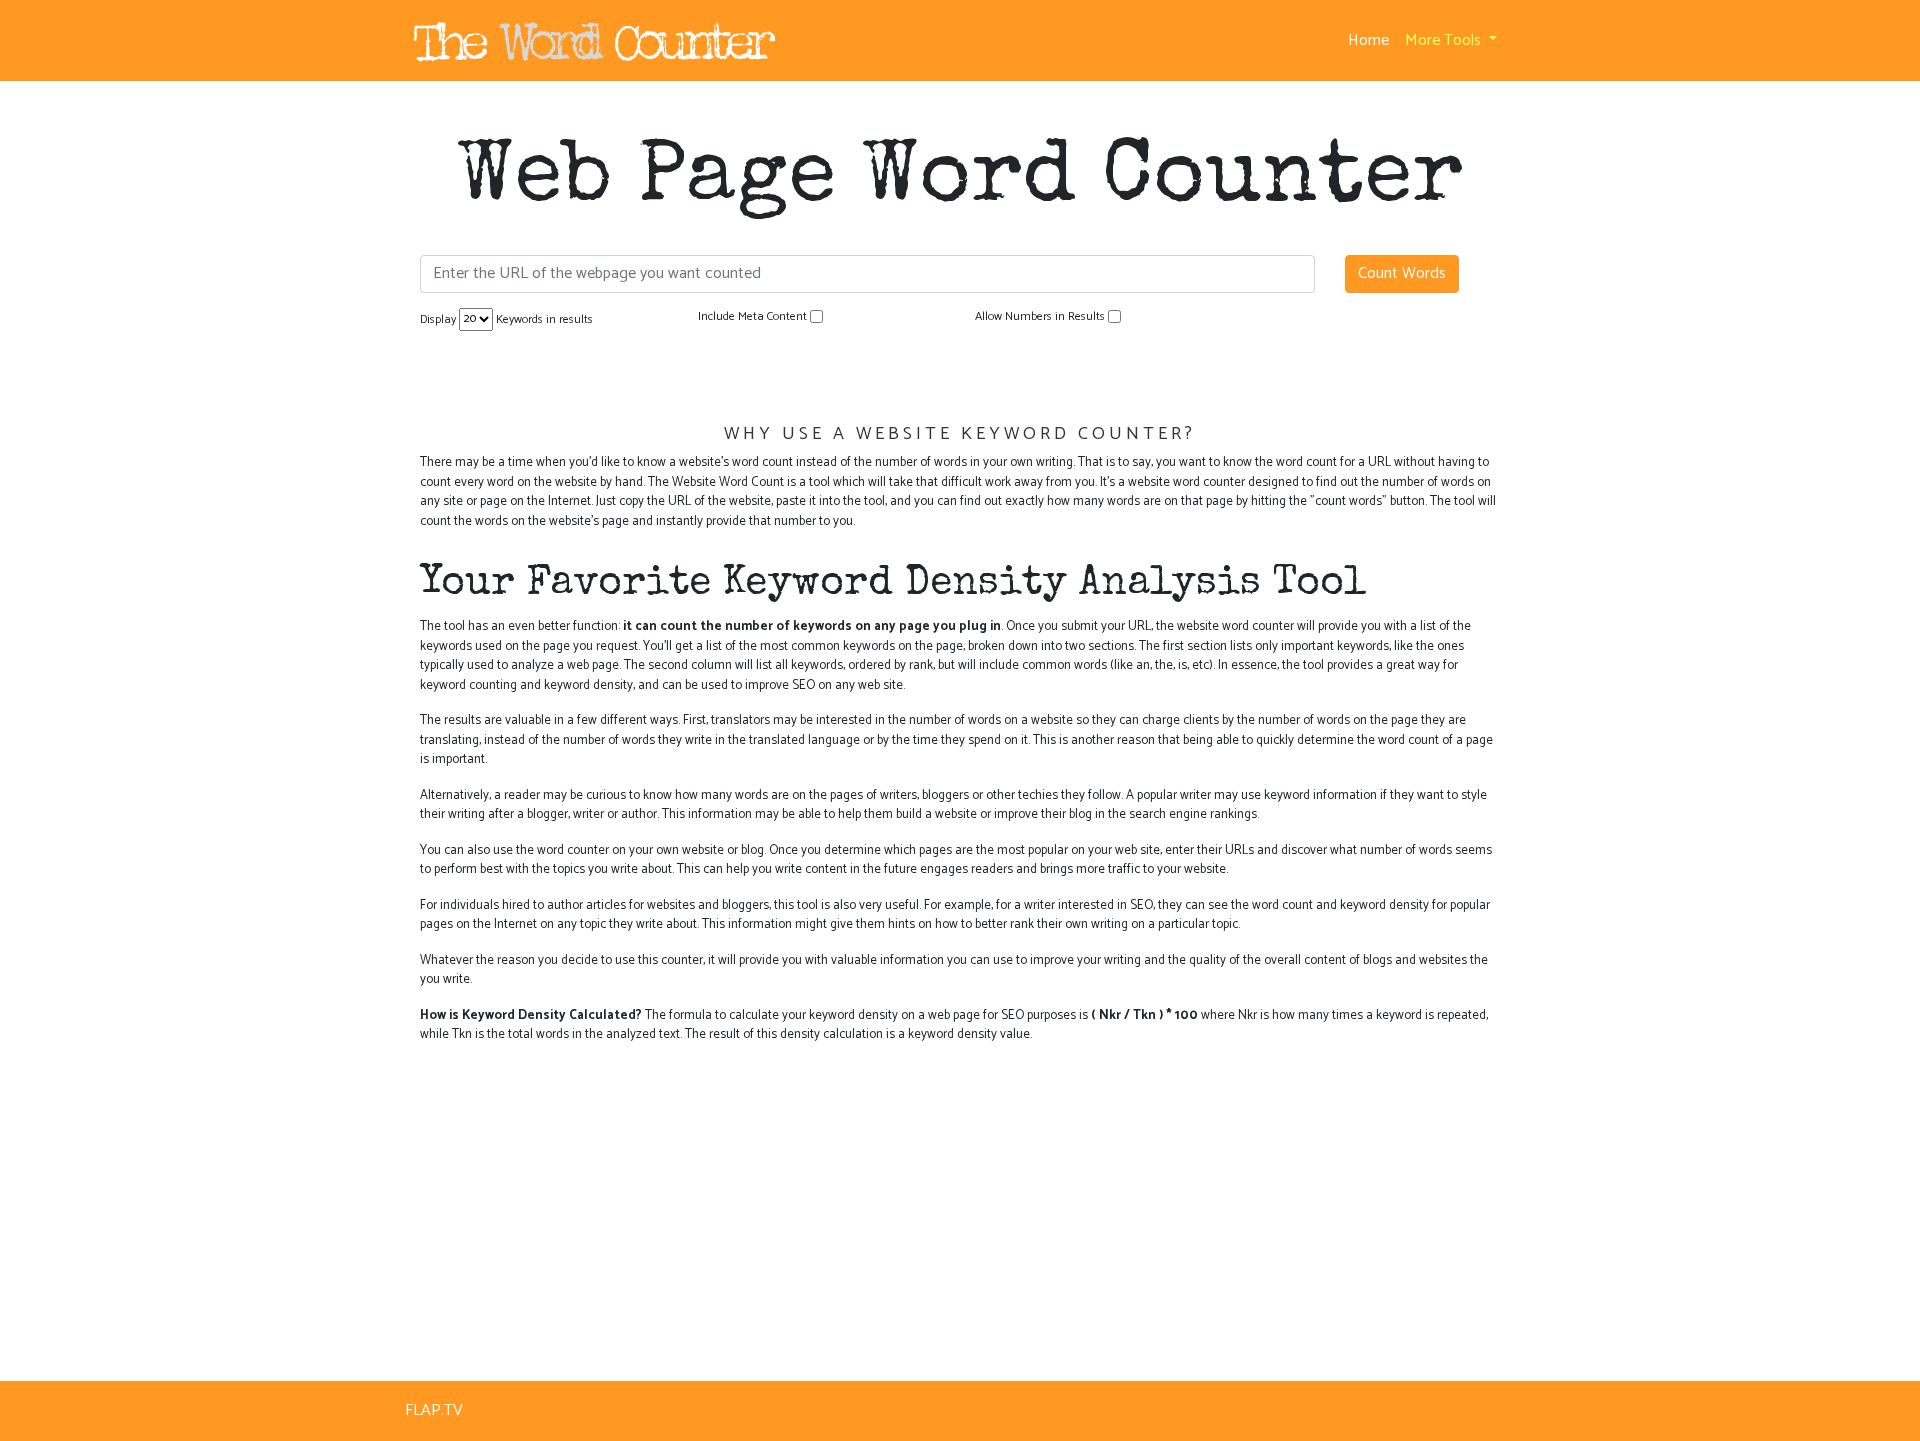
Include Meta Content (752, 317)
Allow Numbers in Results (1040, 317)
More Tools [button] (1445, 40)
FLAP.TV (434, 1410)
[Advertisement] (960, 1201)
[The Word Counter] (591, 40)
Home (1372, 40)
